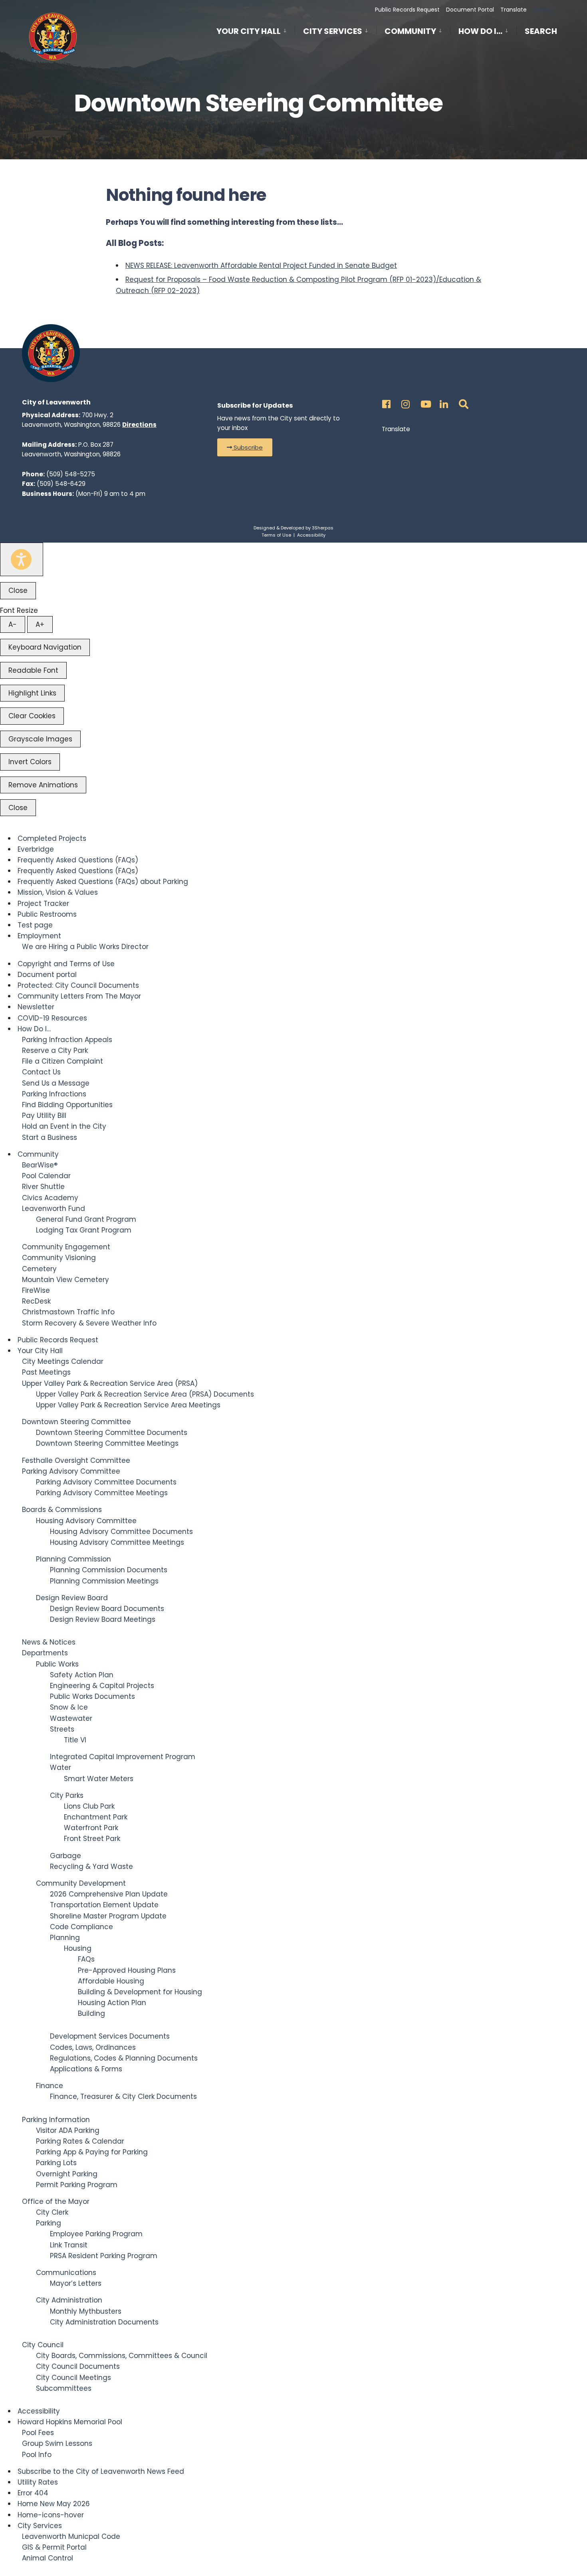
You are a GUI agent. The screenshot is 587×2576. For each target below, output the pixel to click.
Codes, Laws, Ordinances (93, 2047)
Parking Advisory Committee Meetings (102, 1493)
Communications (66, 2273)
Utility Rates (38, 2482)
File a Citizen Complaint (62, 1061)
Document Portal (470, 10)
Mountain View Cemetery (65, 1280)
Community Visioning (59, 1258)
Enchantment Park (96, 1817)
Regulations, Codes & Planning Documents (124, 2058)
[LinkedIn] (443, 402)
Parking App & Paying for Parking (92, 2152)
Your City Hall (249, 31)
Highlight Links (32, 693)
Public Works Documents (92, 1696)
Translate (514, 10)
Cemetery (39, 1269)
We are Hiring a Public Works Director (85, 947)
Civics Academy (50, 1198)
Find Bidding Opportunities (67, 1105)
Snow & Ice (69, 1707)
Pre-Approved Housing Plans (127, 1970)
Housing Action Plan (112, 2003)
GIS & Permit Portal (54, 2547)
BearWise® (40, 1165)
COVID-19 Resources (52, 1018)
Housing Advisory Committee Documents (121, 1532)
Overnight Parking (67, 2174)
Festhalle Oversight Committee (76, 1460)
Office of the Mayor (56, 2201)
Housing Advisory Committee (86, 1521)
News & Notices (49, 1642)
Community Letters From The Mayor (79, 996)
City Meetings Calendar (63, 1361)
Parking (49, 2223)
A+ (40, 624)
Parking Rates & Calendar (80, 2141)
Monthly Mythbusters (86, 2311)
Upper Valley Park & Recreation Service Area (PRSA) (110, 1383)
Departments (45, 1653)
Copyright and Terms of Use (66, 964)
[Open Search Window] (462, 402)
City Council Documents (78, 2366)
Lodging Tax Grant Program (84, 1230)
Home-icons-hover (51, 2515)
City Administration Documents (104, 2322)
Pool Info (37, 2455)
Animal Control (48, 2558)
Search (541, 33)
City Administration (69, 2300)
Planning (65, 1938)
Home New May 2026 (54, 2504)
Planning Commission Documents (109, 1570)
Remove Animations (43, 785)
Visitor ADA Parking (68, 2130)
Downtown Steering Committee (76, 1422)
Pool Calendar (46, 1176)
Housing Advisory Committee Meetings (117, 1542)
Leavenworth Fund (54, 1209)
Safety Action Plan (82, 1675)
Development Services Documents (110, 2036)
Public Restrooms (47, 914)
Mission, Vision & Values (58, 892)
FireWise (36, 1290)
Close (18, 590)
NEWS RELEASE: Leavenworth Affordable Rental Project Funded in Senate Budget (261, 266)
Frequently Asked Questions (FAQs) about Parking (103, 882)
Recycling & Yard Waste (91, 1867)
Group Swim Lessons (57, 2443)
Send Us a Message (56, 1083)
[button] (245, 447)
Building (91, 2013)
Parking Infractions (54, 1094)
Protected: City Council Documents (78, 985)
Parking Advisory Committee (71, 1471)
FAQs (86, 1959)
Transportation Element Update (104, 1905)
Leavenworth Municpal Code (71, 2536)
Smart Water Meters (99, 1779)
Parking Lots (56, 2163)
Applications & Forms (86, 2069)
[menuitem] (256, 30)
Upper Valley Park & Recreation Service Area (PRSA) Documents (145, 1394)
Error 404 (33, 2493)
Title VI (75, 1740)
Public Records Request (407, 10)
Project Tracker (43, 904)
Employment (39, 936)
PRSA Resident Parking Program (104, 2256)
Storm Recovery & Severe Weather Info (89, 1323)
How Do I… (480, 31)
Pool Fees (38, 2433)
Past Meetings (46, 1372)
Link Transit (69, 2245)
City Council (43, 2345)
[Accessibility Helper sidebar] (22, 559)
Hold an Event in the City (64, 1126)
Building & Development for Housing (140, 1992)
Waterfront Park (91, 1828)
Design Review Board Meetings (103, 1619)
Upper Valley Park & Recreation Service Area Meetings (128, 1405)
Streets (62, 1729)
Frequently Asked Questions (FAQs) (78, 860)
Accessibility (311, 535)
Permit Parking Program (77, 2185)
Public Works (57, 1664)
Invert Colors (30, 762)
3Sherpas (323, 528)
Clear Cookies (32, 716)
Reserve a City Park (55, 1050)
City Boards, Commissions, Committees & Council (122, 2356)
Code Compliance (81, 1927)
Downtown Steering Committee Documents (112, 1433)
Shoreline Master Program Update (108, 1916)
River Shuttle (43, 1187)
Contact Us (41, 1072)
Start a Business (50, 1137)
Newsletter (36, 1007)
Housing (78, 1948)
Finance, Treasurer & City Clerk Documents (123, 2096)
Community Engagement (66, 1247)
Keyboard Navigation (45, 647)
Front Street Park (92, 1839)
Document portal (47, 975)
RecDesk (36, 1301)
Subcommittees (64, 2388)
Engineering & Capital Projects (102, 1686)
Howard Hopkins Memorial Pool (70, 2422)
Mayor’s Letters (76, 2283)
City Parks (67, 1795)
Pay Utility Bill (44, 1116)
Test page (35, 925)
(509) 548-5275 (71, 474)
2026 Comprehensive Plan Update (109, 1894)
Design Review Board (72, 1598)
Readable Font (33, 670)
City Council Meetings (73, 2378)
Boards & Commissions (62, 1510)
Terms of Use (276, 535)
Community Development (81, 1883)
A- (13, 624)
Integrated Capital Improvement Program (123, 1757)
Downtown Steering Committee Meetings (107, 1443)
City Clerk (52, 2212)
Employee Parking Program (96, 2234)
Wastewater (71, 1718)
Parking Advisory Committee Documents (106, 1482)
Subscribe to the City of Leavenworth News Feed (101, 2471)
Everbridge (36, 849)
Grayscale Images (40, 739)
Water (60, 1768)
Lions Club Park (89, 1806)
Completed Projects (52, 838)
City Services (333, 31)
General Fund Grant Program (86, 1219)
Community (410, 31)
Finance (50, 2086)
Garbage (65, 1856)
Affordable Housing (111, 1981)
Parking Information (56, 2120)
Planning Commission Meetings (104, 1581)
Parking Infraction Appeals (67, 1040)
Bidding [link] (542, 10)
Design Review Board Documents (107, 1609)
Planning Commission (73, 1559)
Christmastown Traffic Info (68, 1312)
